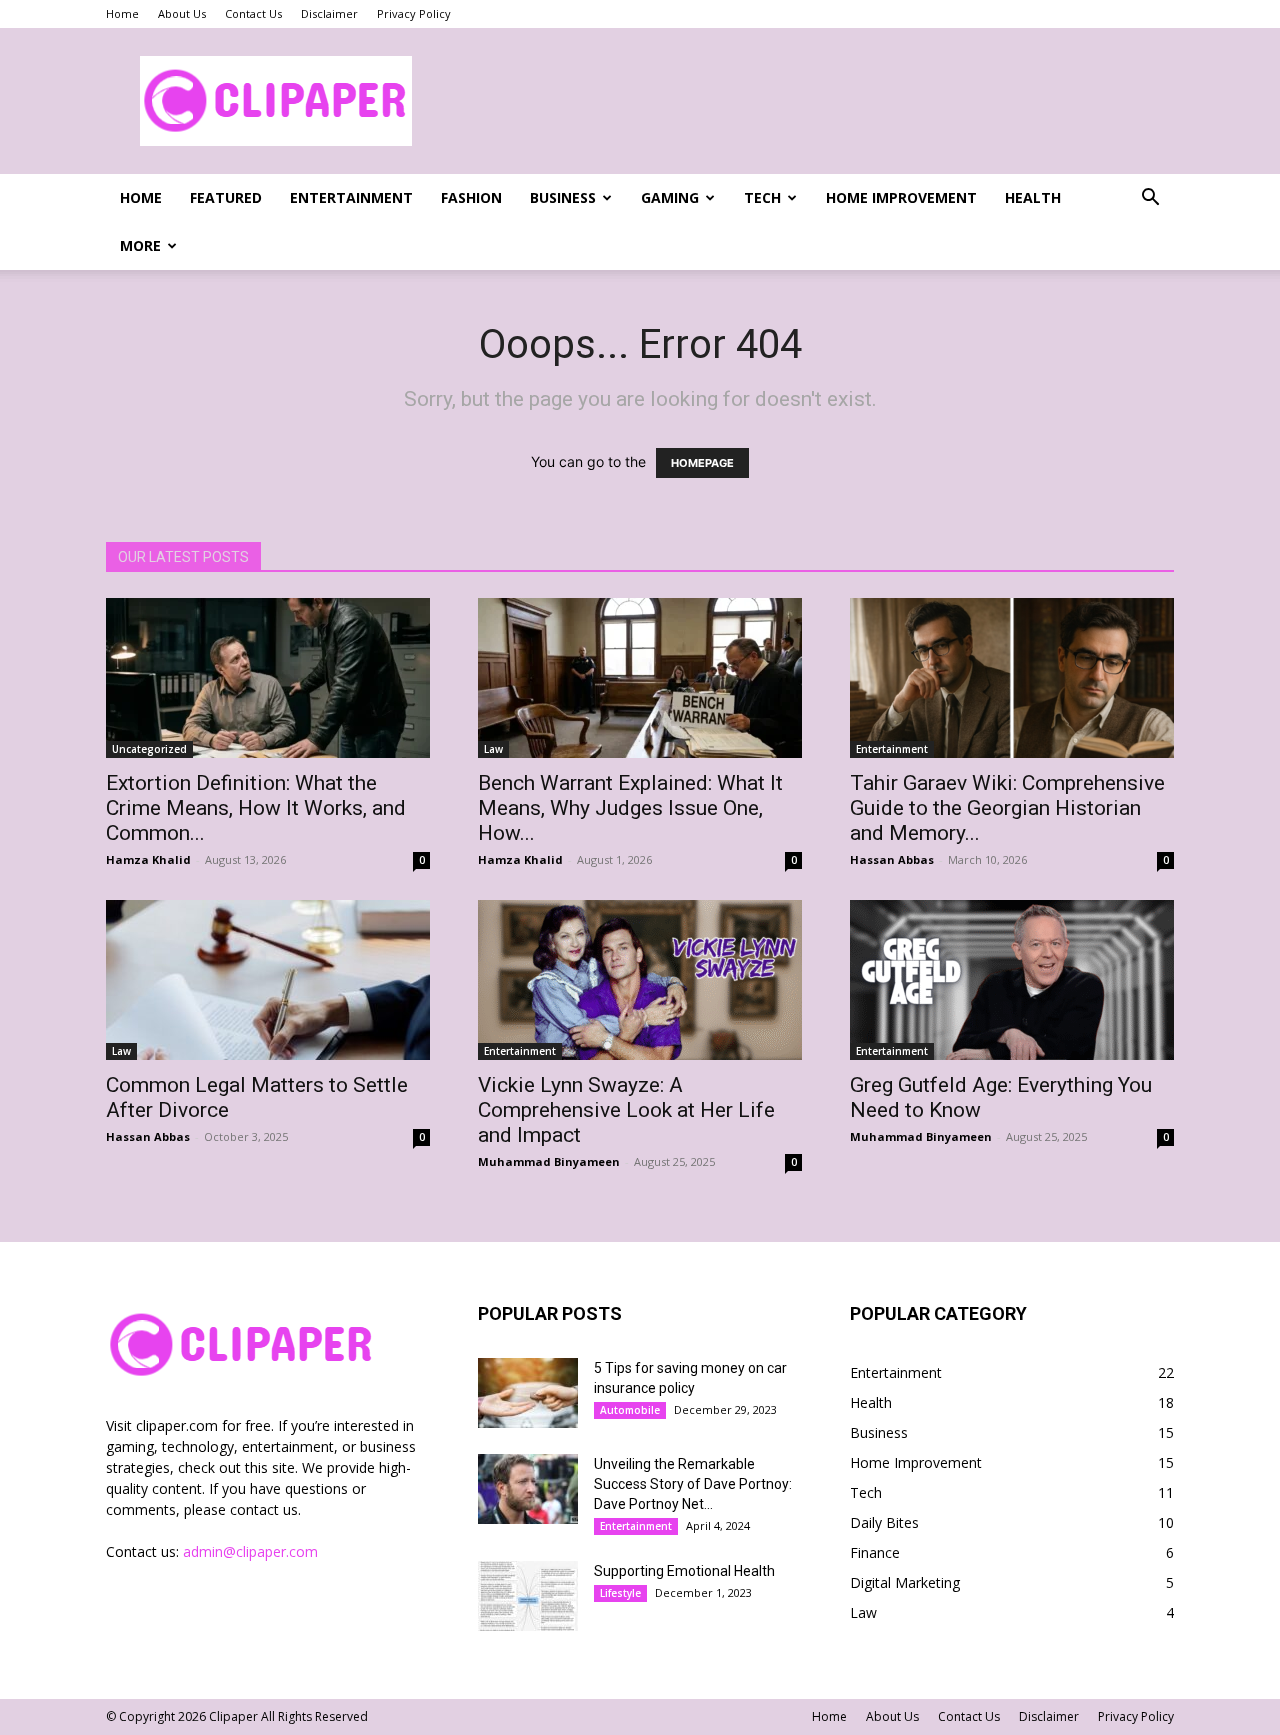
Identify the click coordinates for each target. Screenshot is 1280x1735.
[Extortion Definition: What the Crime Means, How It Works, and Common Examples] (268, 678)
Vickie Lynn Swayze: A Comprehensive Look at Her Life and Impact (626, 1110)
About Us (182, 13)
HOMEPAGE (702, 463)
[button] (1150, 199)
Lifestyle (620, 1593)
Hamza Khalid (148, 859)
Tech (762, 197)
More (140, 245)
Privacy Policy (414, 13)
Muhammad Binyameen (549, 1161)
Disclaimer (329, 13)
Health (1033, 197)
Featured (226, 197)
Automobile (630, 1410)
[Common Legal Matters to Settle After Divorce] (268, 980)
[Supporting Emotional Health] (528, 1596)
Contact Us (253, 13)
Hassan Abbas (892, 859)
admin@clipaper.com (250, 1551)
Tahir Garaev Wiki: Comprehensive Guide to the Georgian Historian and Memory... (1007, 808)
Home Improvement (901, 197)
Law (493, 749)
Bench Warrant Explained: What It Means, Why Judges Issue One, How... (630, 808)
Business (563, 197)
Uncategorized (149, 749)
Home (122, 13)
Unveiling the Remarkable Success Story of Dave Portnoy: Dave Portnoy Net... (693, 1484)
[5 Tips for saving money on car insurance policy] (528, 1393)
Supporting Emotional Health (684, 1571)
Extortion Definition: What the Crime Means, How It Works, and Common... (256, 808)
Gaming (670, 197)
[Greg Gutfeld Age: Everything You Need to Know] (1012, 980)
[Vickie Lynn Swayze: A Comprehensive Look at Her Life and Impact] (640, 980)
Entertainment (351, 197)
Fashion (471, 197)
